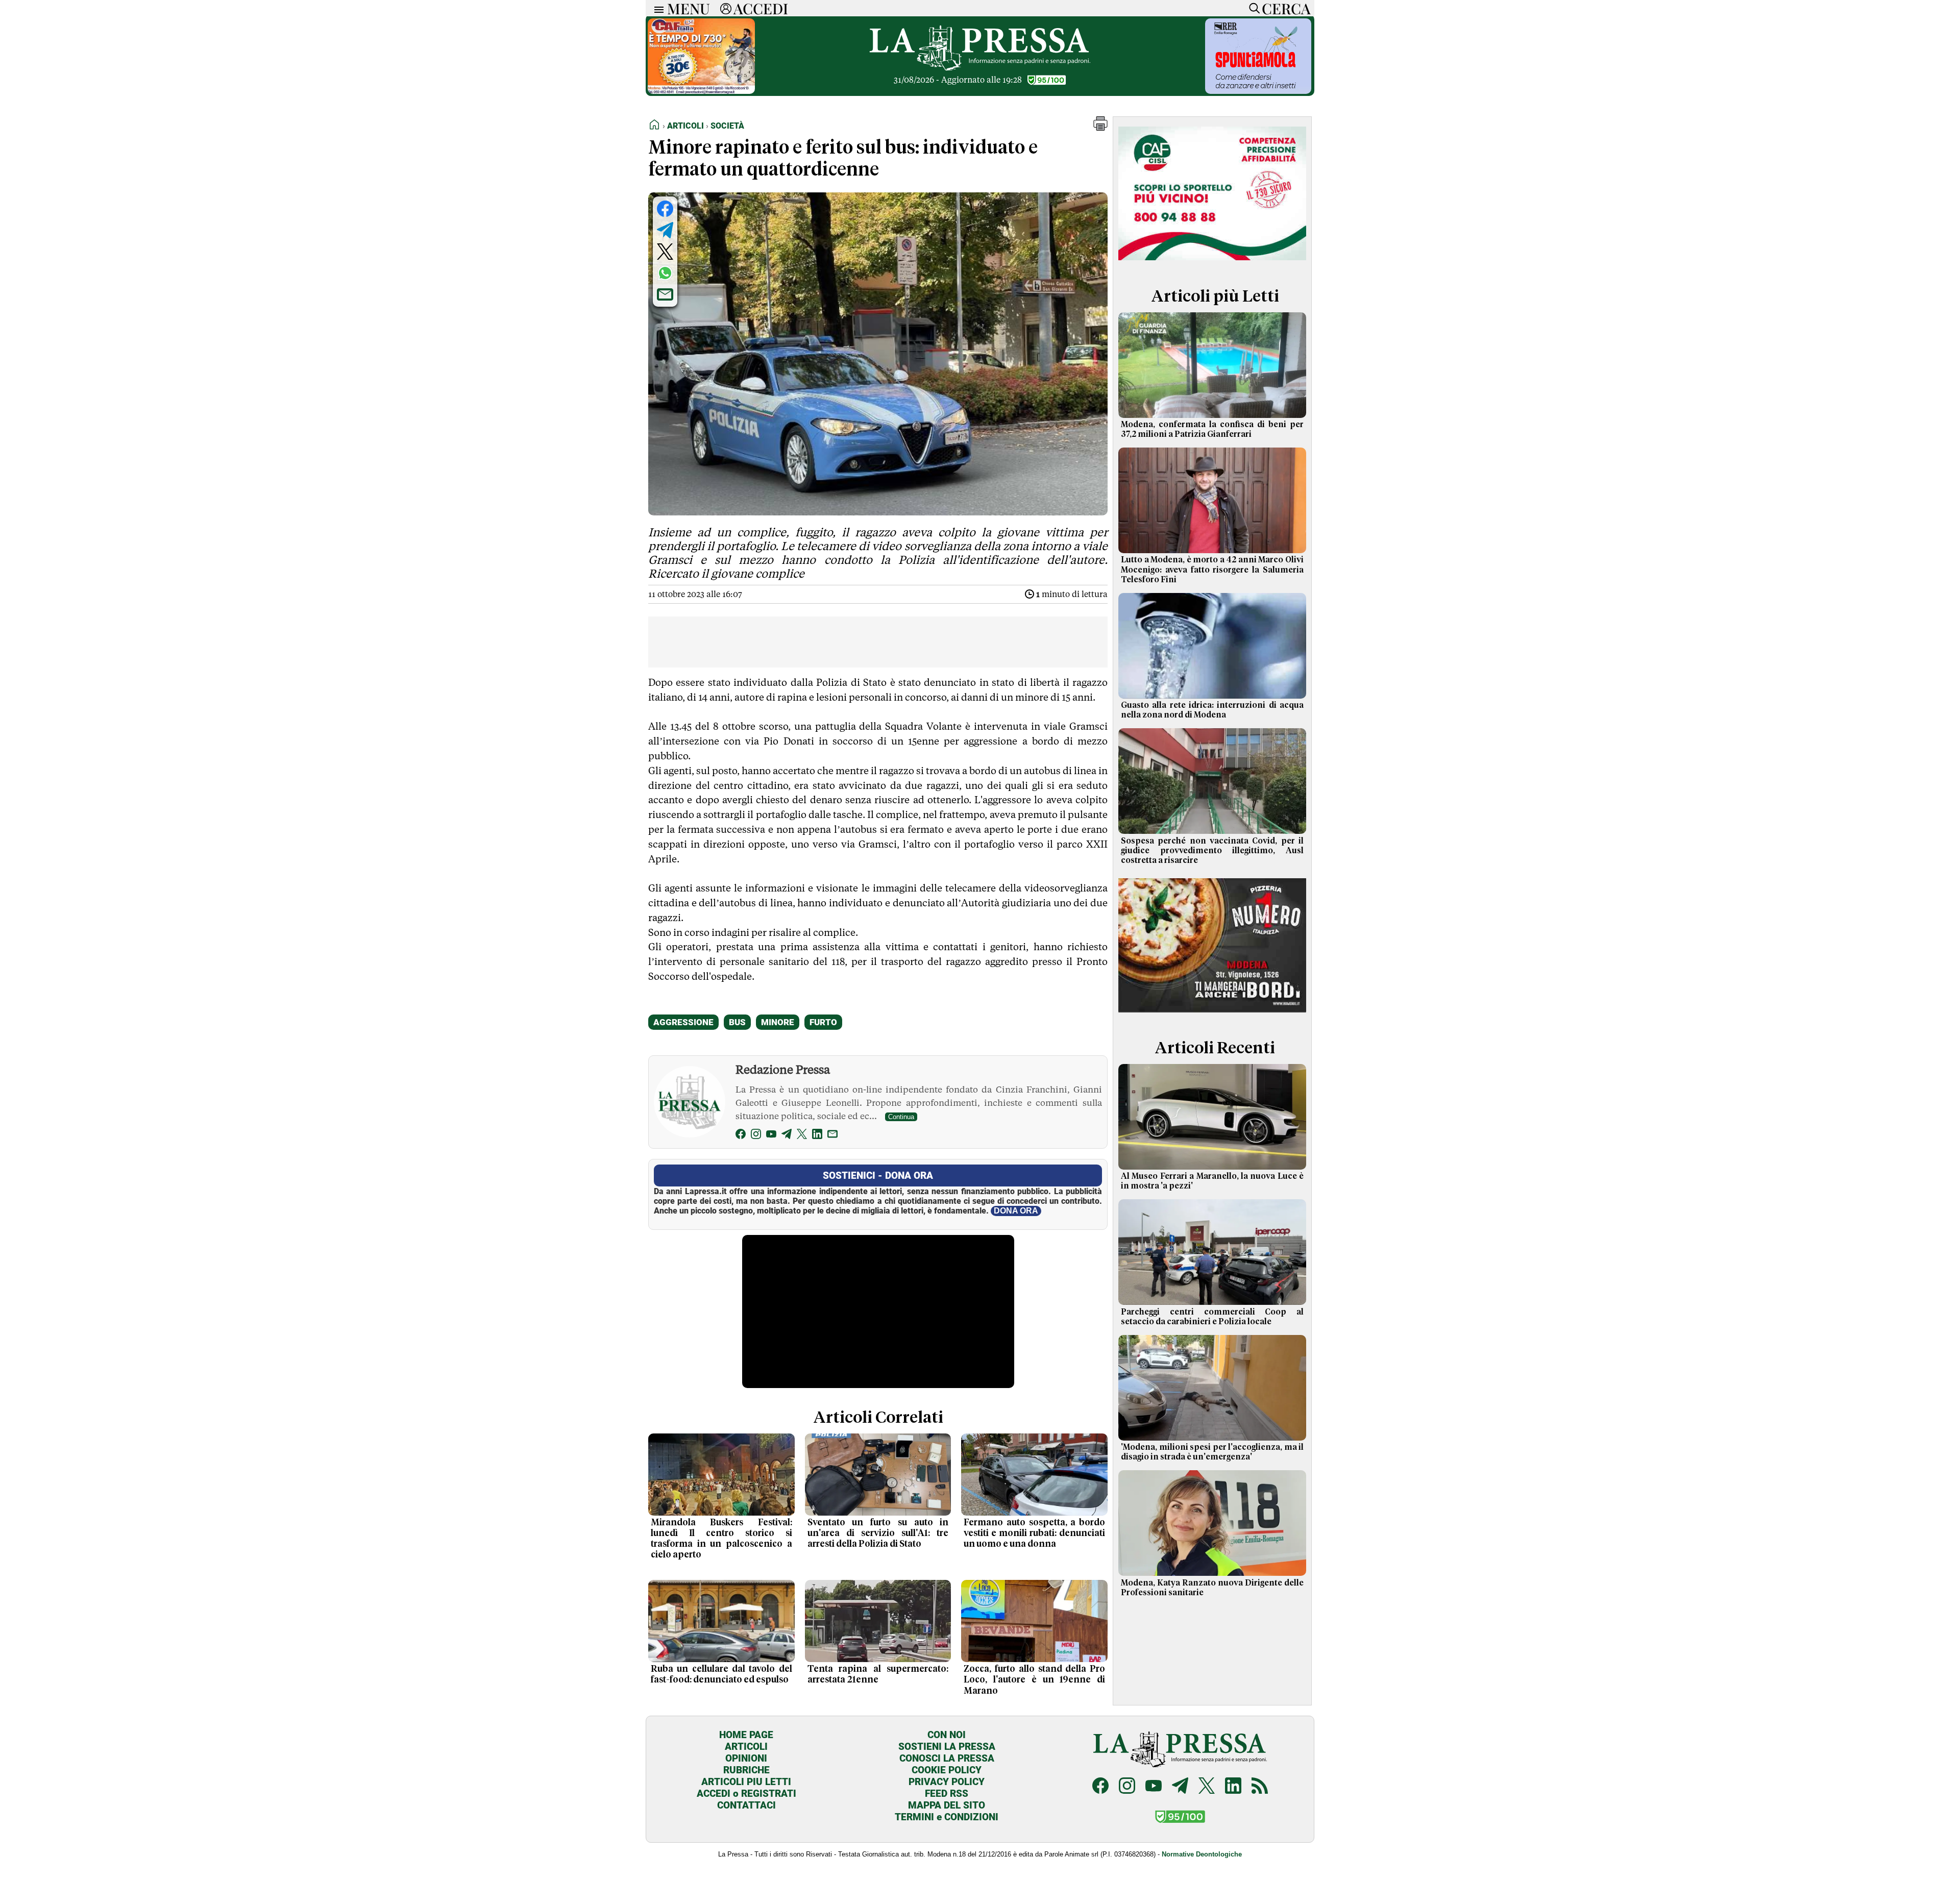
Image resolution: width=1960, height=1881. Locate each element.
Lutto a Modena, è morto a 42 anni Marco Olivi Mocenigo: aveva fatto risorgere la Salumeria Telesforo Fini (1212, 570)
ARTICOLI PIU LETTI (746, 1782)
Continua (901, 1117)
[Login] (726, 8)
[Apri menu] (656, 8)
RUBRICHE (746, 1770)
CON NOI (947, 1735)
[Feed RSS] (1260, 1787)
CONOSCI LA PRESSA (947, 1758)
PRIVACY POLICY (947, 1782)
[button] (1100, 128)
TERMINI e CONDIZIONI (947, 1817)
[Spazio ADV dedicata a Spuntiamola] (1258, 91)
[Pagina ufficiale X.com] (1207, 1787)
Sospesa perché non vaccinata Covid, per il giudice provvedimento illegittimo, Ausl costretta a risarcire (1212, 851)
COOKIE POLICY (947, 1770)
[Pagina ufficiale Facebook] (1100, 1787)
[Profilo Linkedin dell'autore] (817, 1136)
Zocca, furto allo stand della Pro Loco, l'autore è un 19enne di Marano (1034, 1680)
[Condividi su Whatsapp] (665, 273)
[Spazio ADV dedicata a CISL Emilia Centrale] (1212, 262)
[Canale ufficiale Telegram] (1180, 1787)
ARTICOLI (746, 1747)
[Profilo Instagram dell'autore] (756, 1136)
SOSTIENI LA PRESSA (947, 1747)
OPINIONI (746, 1758)
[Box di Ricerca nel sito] (1252, 8)
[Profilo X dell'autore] (802, 1136)
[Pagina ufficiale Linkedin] (1233, 1787)
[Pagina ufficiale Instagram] (1127, 1787)
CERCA (1286, 8)
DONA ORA (1016, 1211)
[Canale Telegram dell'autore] (787, 1136)
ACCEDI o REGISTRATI (746, 1793)
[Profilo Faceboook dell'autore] (741, 1136)
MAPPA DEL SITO (947, 1805)
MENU (689, 8)
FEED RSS (947, 1793)
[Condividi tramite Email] (665, 294)
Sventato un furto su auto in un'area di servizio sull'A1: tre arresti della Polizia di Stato (878, 1533)
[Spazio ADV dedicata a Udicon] (701, 91)
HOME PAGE (746, 1735)
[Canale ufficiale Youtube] (1154, 1787)
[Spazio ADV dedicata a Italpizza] (1212, 1014)
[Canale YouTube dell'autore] (771, 1136)
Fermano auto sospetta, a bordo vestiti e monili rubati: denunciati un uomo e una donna (1034, 1533)
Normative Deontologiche (1202, 1854)
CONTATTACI (746, 1805)
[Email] (832, 1136)
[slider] (867, 1381)
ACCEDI (761, 8)
